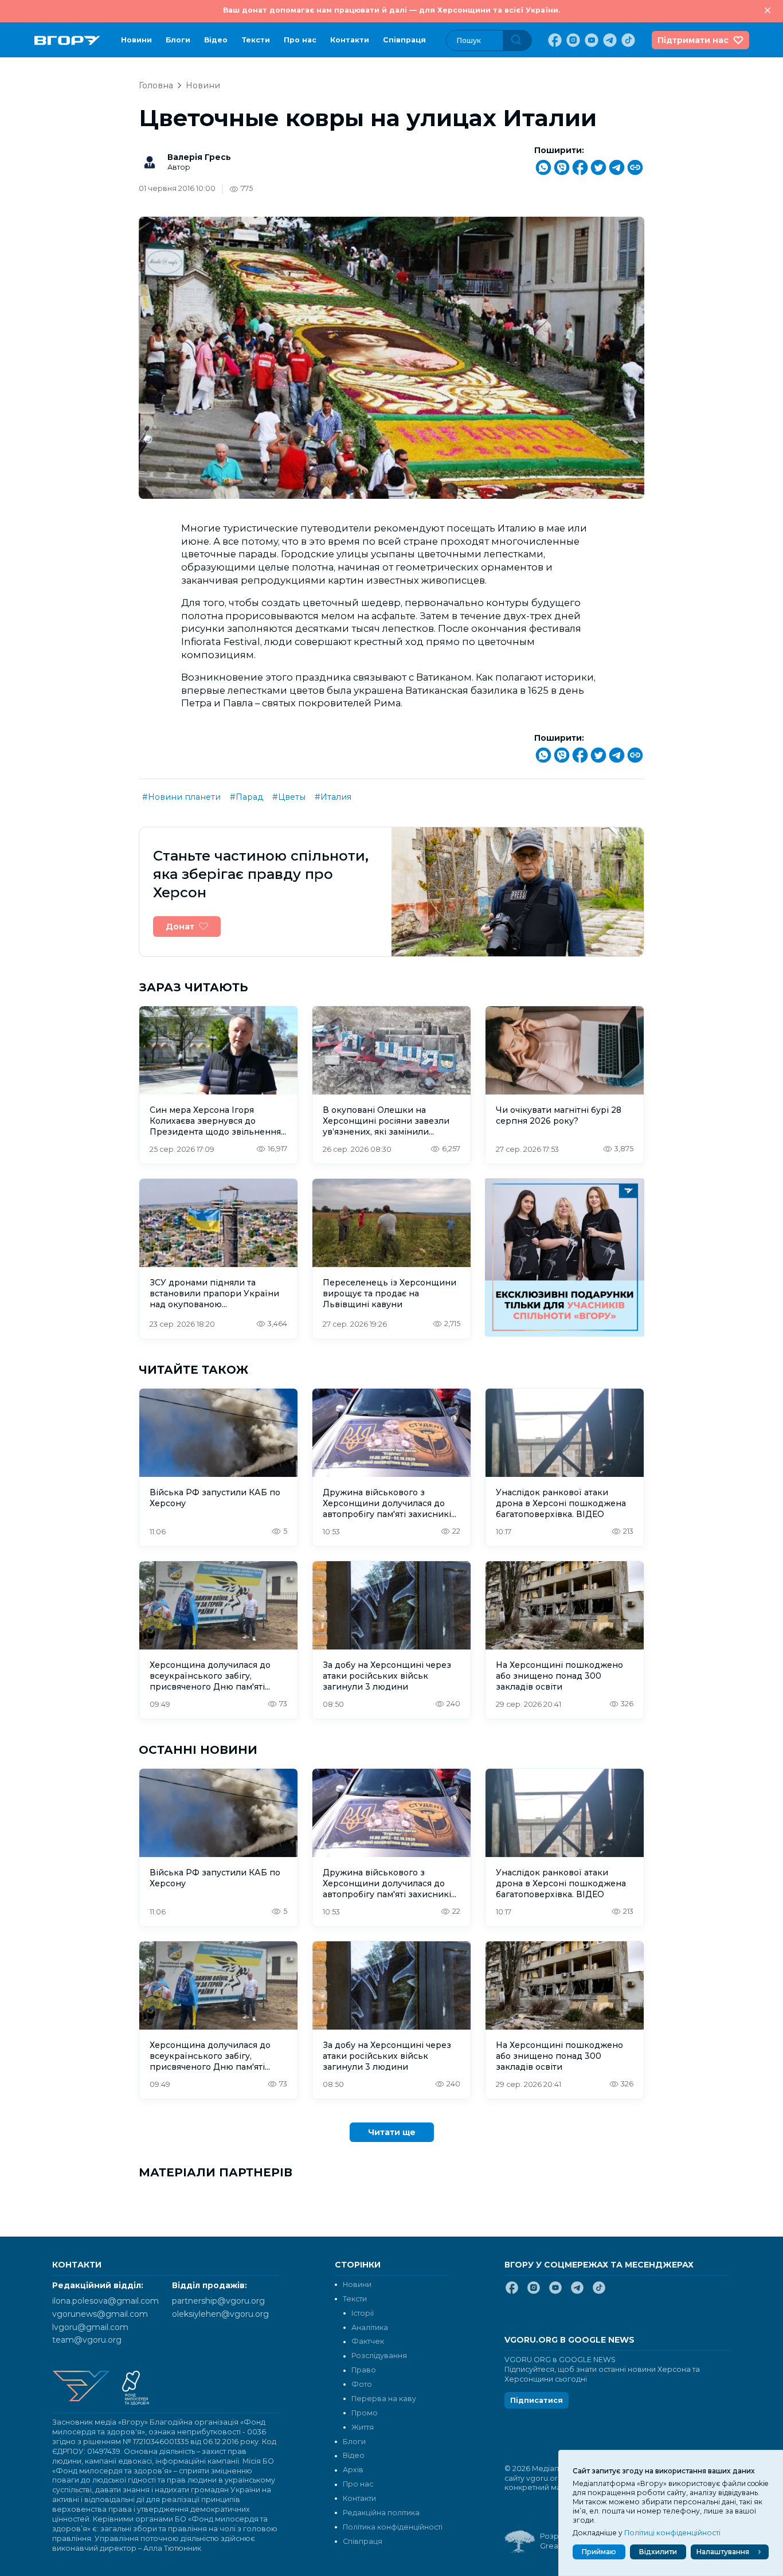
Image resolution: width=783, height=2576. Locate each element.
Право (364, 2370)
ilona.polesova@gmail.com (105, 2301)
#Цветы (289, 797)
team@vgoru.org (87, 2340)
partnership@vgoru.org (218, 2301)
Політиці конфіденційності (672, 2533)
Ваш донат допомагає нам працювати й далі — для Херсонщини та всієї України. (391, 10)
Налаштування (723, 2552)
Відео (216, 40)
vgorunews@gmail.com (100, 2314)
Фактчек (368, 2341)
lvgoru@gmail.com (90, 2327)
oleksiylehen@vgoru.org (220, 2314)
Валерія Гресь (199, 157)
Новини (136, 40)
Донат (180, 927)
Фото (362, 2384)
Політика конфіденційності (393, 2527)
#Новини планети (181, 797)
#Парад (246, 797)
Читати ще (392, 2132)
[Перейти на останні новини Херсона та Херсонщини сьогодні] (67, 40)
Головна (156, 85)
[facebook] (554, 40)
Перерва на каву (384, 2399)
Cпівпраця (404, 40)
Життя (363, 2427)
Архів (353, 2470)
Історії (363, 2313)
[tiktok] (627, 40)
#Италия (333, 797)
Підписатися (537, 2400)
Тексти (256, 40)
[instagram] (572, 40)
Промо (365, 2413)
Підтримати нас (693, 40)
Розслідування (379, 2356)
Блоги (178, 40)
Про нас (300, 40)
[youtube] (590, 40)
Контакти (350, 40)
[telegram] (609, 40)
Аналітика (370, 2327)
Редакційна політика (381, 2513)
